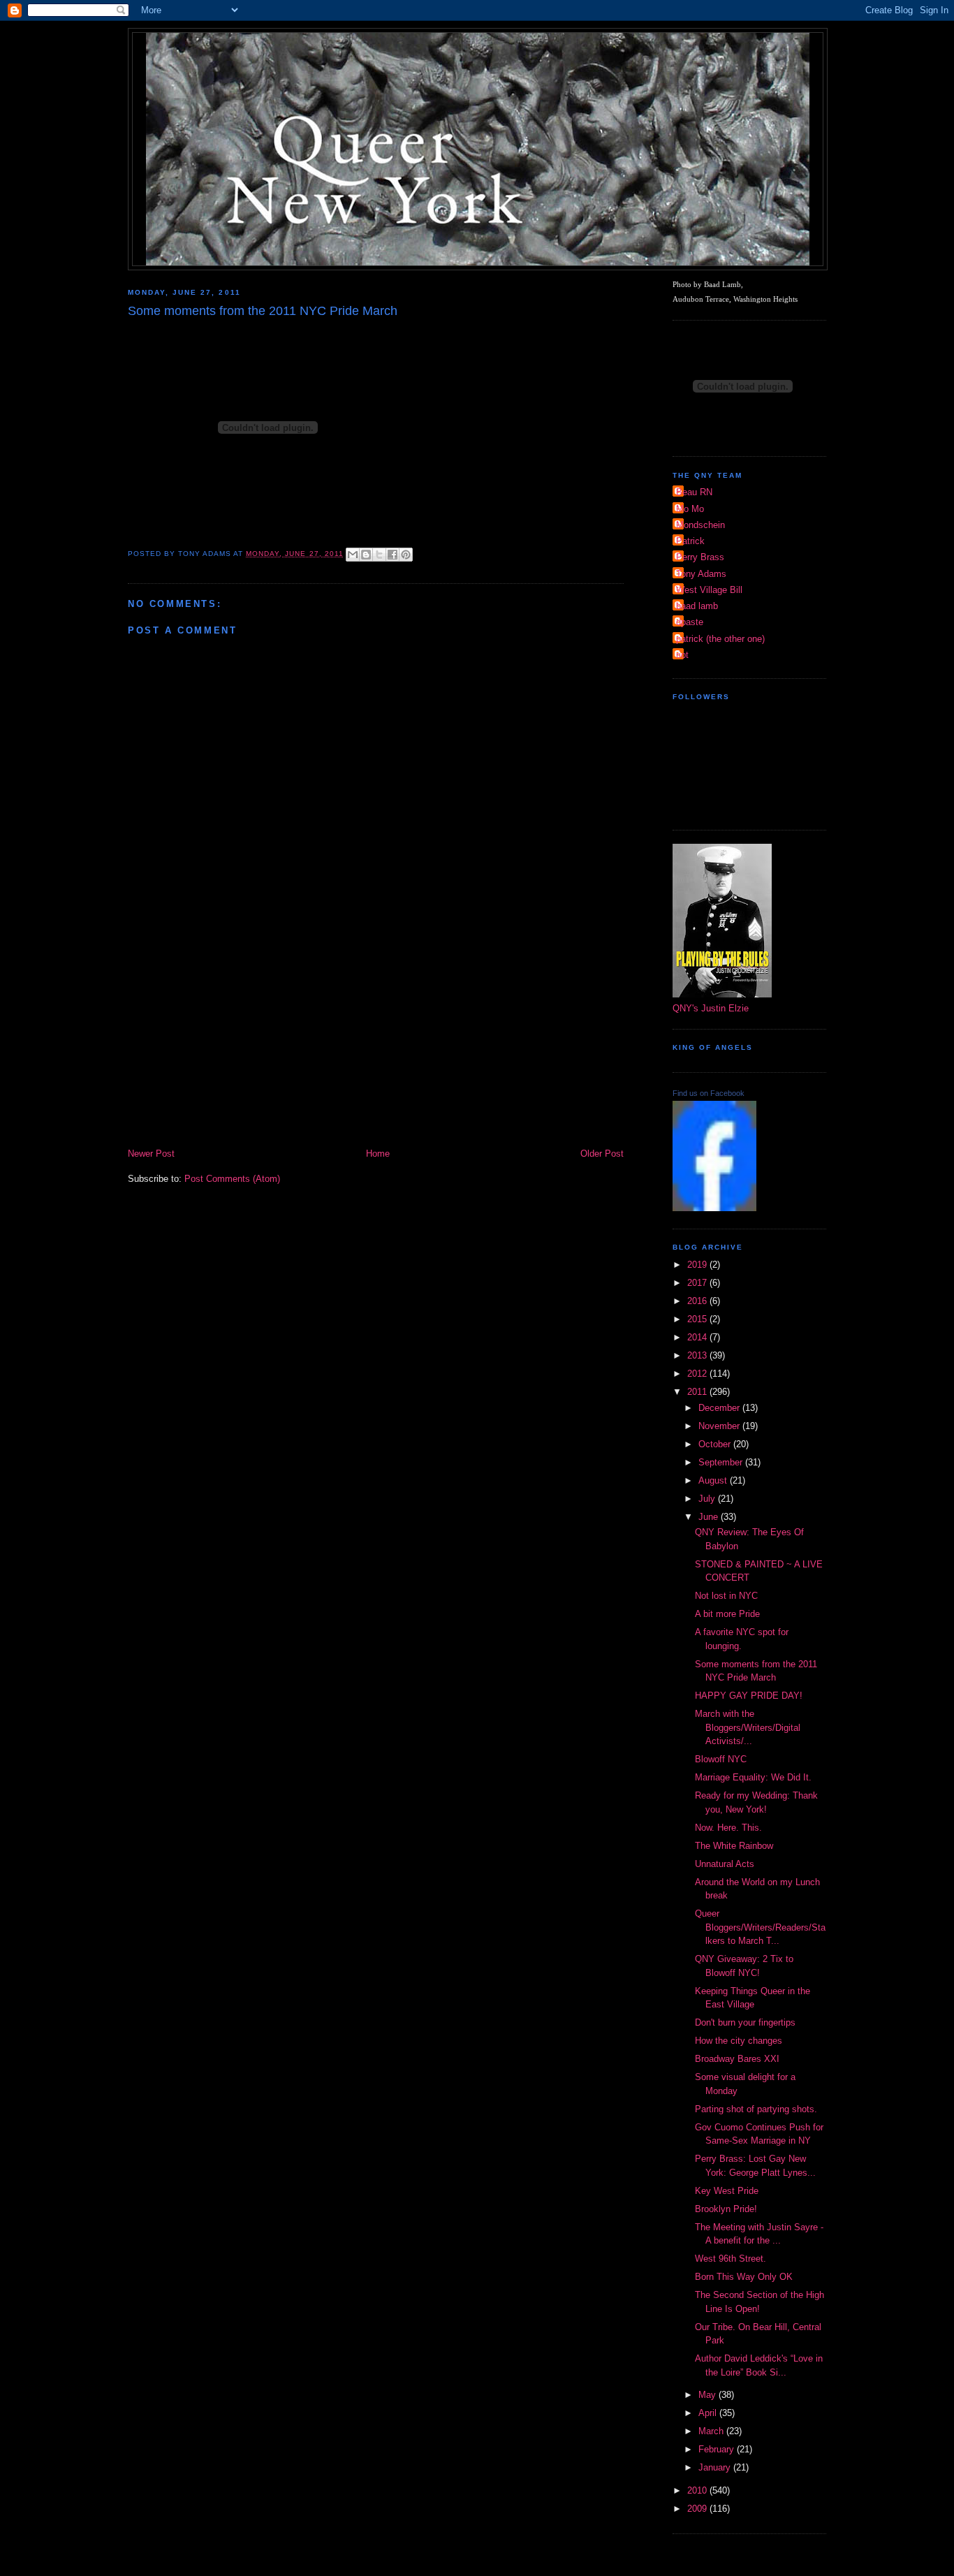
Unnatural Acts (725, 1864)
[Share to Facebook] (392, 555)
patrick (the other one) (720, 639)
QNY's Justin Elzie (711, 1008)
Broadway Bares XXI (737, 2059)
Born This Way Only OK (744, 2277)
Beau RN (694, 492)
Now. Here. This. (728, 1828)
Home (378, 1154)
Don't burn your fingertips (745, 2022)
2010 (698, 2490)
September (722, 1462)
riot (682, 655)
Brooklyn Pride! (726, 2209)
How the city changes (739, 2041)
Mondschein (700, 525)
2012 (698, 1374)
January (716, 2467)
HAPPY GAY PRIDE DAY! (749, 1696)
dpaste (690, 622)
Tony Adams (701, 574)
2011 (698, 1392)
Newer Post (151, 1154)
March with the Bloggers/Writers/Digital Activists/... (748, 1727)
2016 (698, 1301)
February (718, 2449)
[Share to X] (379, 555)
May (709, 2395)
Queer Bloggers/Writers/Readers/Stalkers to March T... (760, 1927)
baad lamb (697, 606)
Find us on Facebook (709, 1093)
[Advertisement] (376, 1041)
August (714, 1480)
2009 (698, 2509)
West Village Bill (709, 590)
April (709, 2413)
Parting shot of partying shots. (756, 2109)
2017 (698, 1283)
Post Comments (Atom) (232, 1179)
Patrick (690, 541)
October (716, 1444)
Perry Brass (700, 557)
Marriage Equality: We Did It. (753, 1777)
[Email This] (353, 555)
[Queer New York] (714, 1208)
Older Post (602, 1154)
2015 (698, 1319)
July (708, 1499)
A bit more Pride (727, 1614)
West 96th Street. (731, 2259)
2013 (698, 1355)
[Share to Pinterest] (406, 555)
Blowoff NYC (721, 1759)
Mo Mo (690, 509)
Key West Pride (727, 2191)
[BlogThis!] (366, 555)
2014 (698, 1337)
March (712, 2431)
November (720, 1426)
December (720, 1408)
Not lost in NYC (726, 1596)
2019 (698, 1265)
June (710, 1517)
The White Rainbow (734, 1846)
